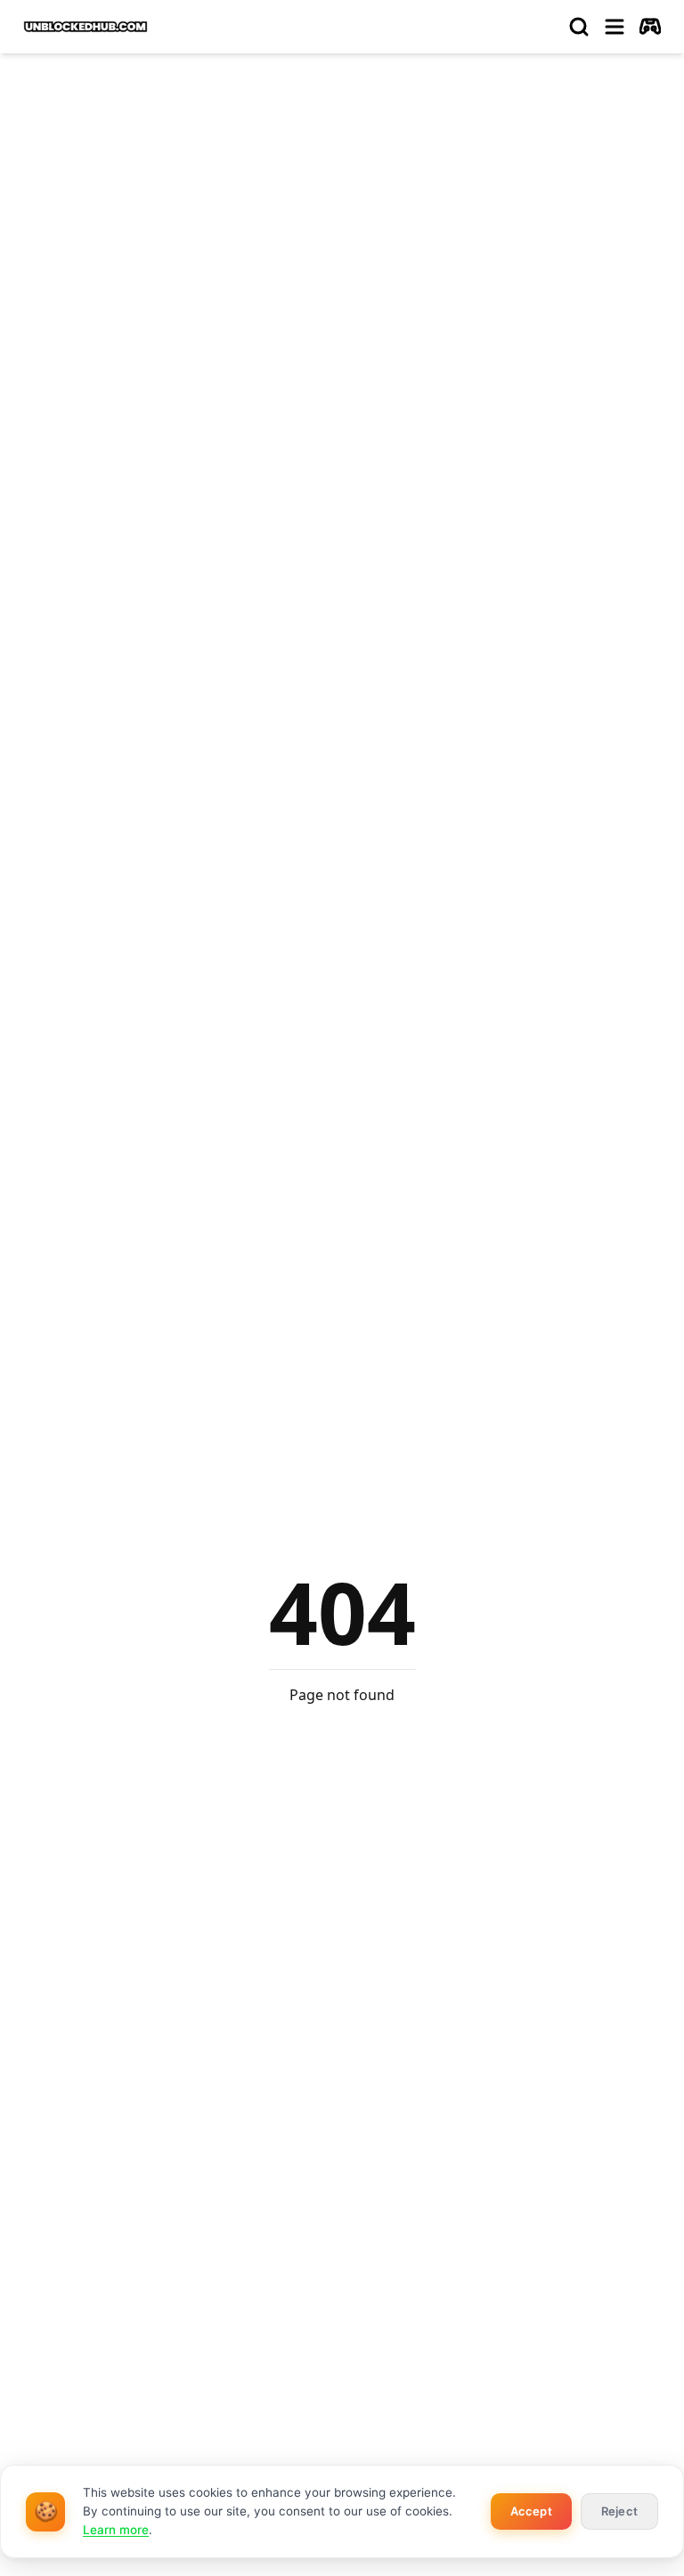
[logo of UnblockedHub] (85, 27)
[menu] (615, 27)
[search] (579, 27)
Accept (531, 2511)
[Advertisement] (342, 201)
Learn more (116, 2530)
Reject (619, 2511)
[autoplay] (650, 27)
